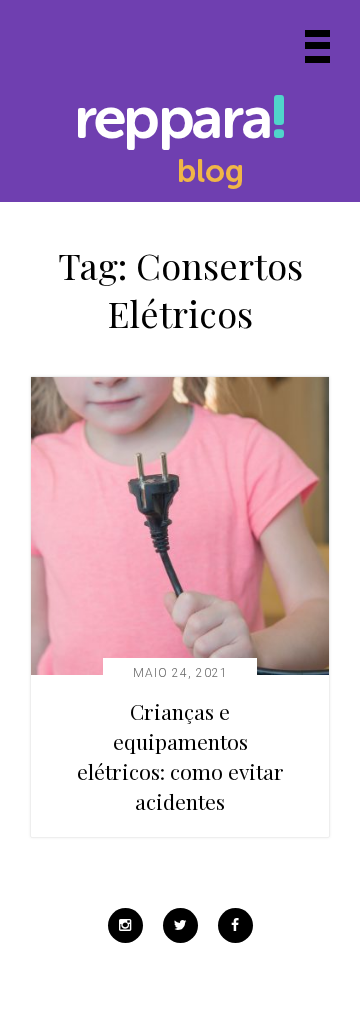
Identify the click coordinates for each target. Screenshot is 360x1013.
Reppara (172, 122)
